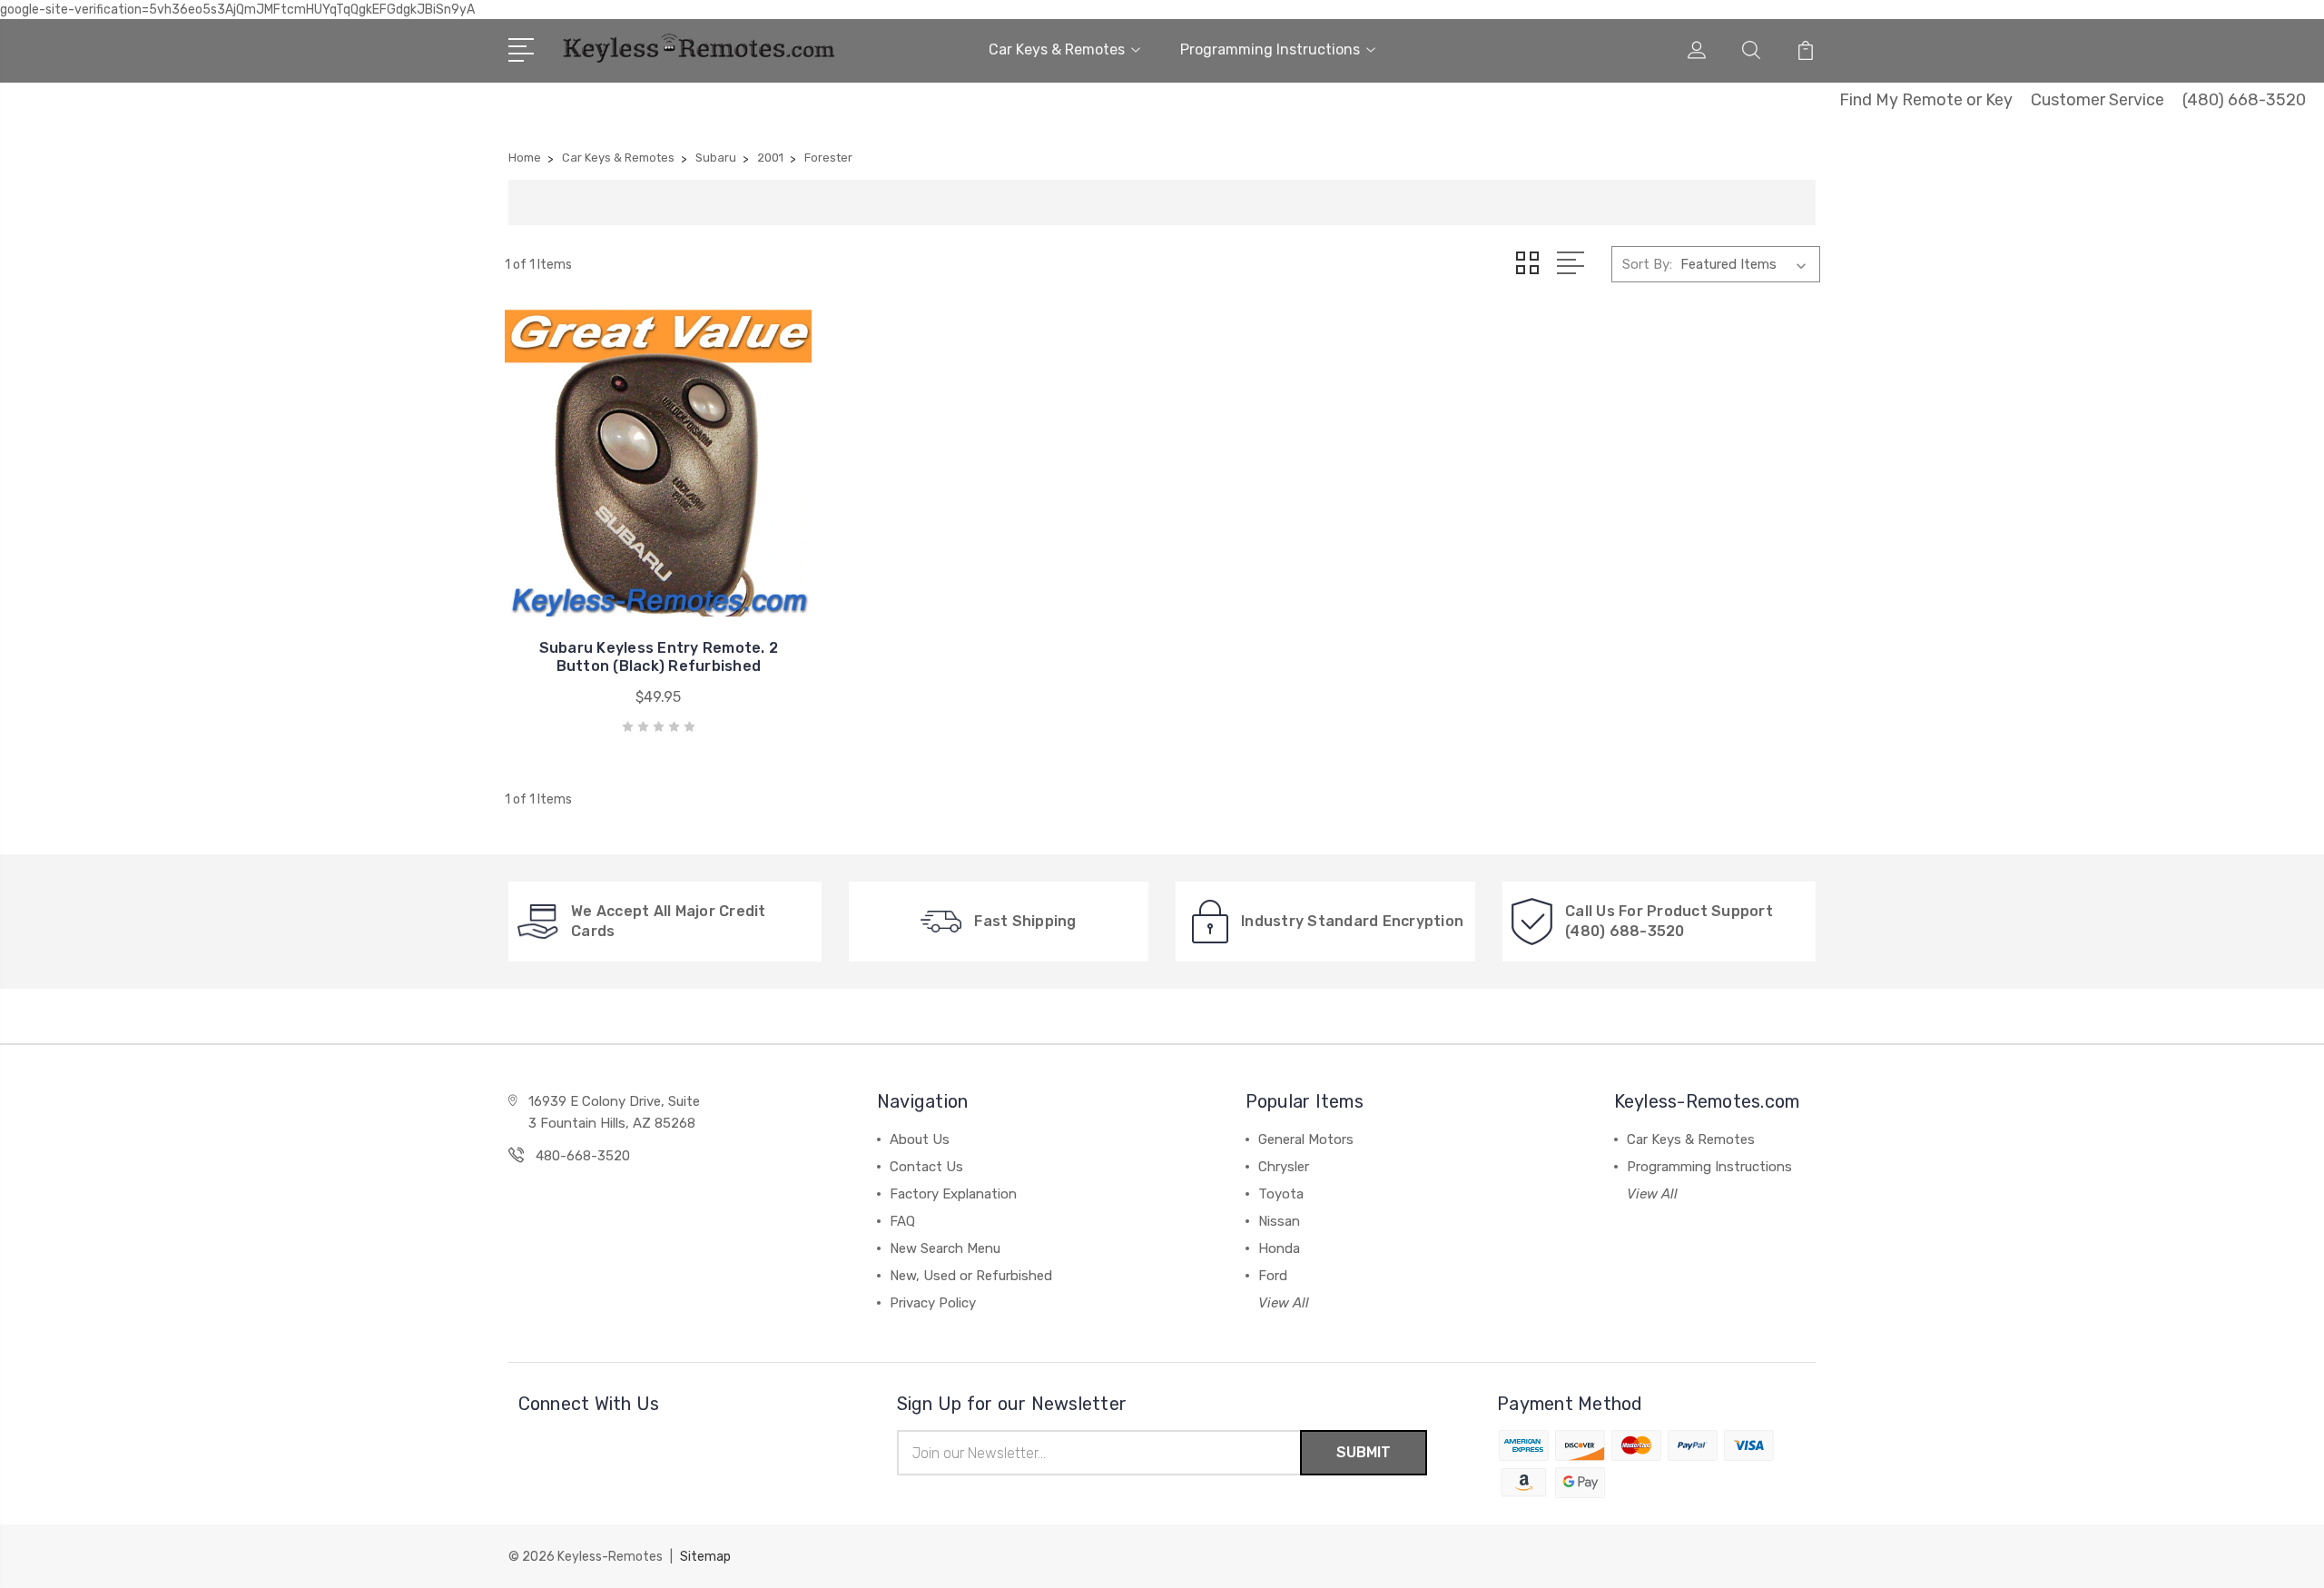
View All (1284, 1303)
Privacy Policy (933, 1303)
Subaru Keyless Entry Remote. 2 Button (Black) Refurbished (659, 657)
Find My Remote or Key (1926, 100)
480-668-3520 (583, 1156)
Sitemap (705, 1557)
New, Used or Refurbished (971, 1276)
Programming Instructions (1270, 49)
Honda (1279, 1248)
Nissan (1279, 1221)
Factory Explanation (953, 1194)
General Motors (1306, 1139)
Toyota (1281, 1194)
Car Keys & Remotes (1057, 49)
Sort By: (1647, 264)
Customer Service (2098, 100)
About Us (920, 1139)
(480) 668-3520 (2244, 100)
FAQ (902, 1221)
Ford (1273, 1276)
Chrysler (1284, 1167)
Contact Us (926, 1167)
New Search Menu (945, 1248)
